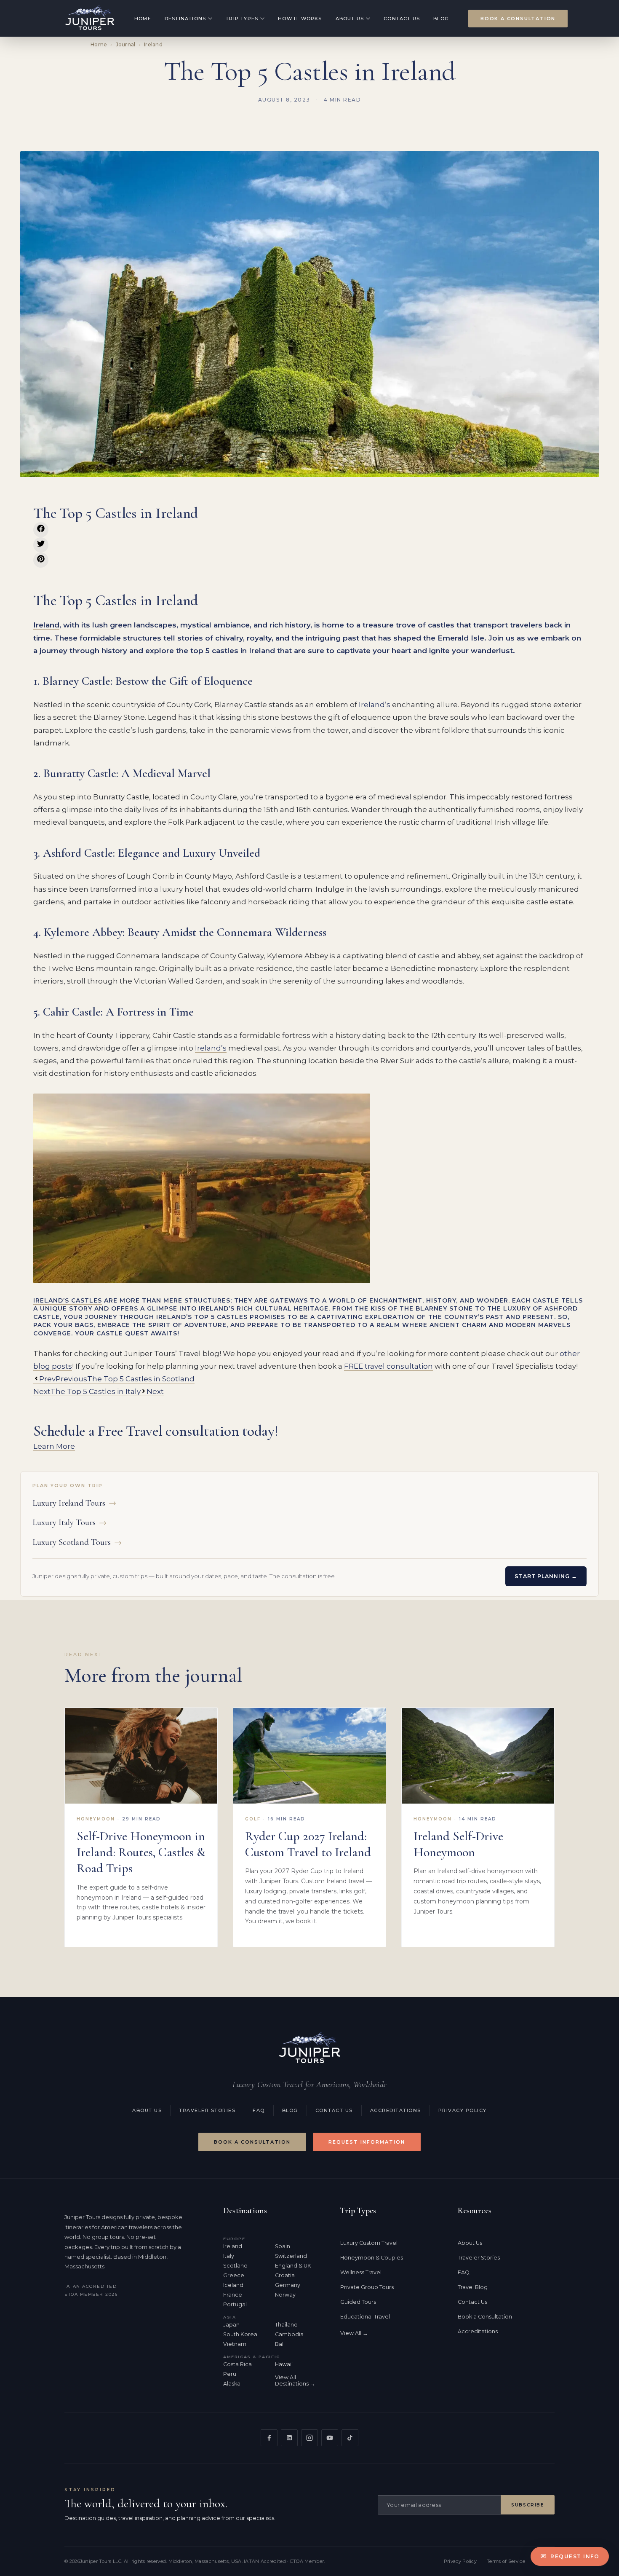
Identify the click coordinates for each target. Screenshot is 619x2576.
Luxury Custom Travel (369, 2243)
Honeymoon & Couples (372, 2258)
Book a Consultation (518, 19)
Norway (285, 2295)
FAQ (259, 2110)
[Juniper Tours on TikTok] (350, 2438)
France (233, 2295)
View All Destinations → (295, 2380)
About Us (350, 19)
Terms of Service (506, 2561)
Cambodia (289, 2334)
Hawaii (284, 2364)
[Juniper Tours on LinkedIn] (289, 2438)
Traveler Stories (207, 2110)
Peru (230, 2374)
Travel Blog (473, 2287)
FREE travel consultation (388, 1366)
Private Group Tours (367, 2287)
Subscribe (528, 2505)
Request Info (575, 2556)
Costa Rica (237, 2364)
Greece (234, 2275)
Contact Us (402, 19)
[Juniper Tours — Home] (309, 2048)
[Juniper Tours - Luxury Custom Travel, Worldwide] (90, 18)
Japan (231, 2325)
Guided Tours (358, 2302)
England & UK (293, 2266)
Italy (229, 2256)
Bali (280, 2344)
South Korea (240, 2334)
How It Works (300, 19)
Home (143, 19)
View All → (354, 2333)
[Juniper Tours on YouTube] (330, 2438)
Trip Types (242, 19)
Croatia (285, 2275)
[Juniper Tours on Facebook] (269, 2438)
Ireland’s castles (68, 1300)
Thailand (286, 2325)
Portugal (235, 2304)
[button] (41, 530)
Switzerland (291, 2256)
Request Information (367, 2142)
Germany (288, 2285)
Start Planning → (546, 1576)
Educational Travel (365, 2317)
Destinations (185, 19)
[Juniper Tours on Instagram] (309, 2438)
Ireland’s (375, 705)
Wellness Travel (361, 2272)
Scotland (235, 2266)
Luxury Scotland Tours (77, 1542)
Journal (126, 44)
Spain (283, 2246)
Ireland (153, 44)
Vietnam (235, 2344)
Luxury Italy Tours (69, 1522)
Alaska (232, 2384)
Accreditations (396, 2110)
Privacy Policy (463, 2110)
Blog (441, 19)
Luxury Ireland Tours (74, 1503)
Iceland (233, 2285)
